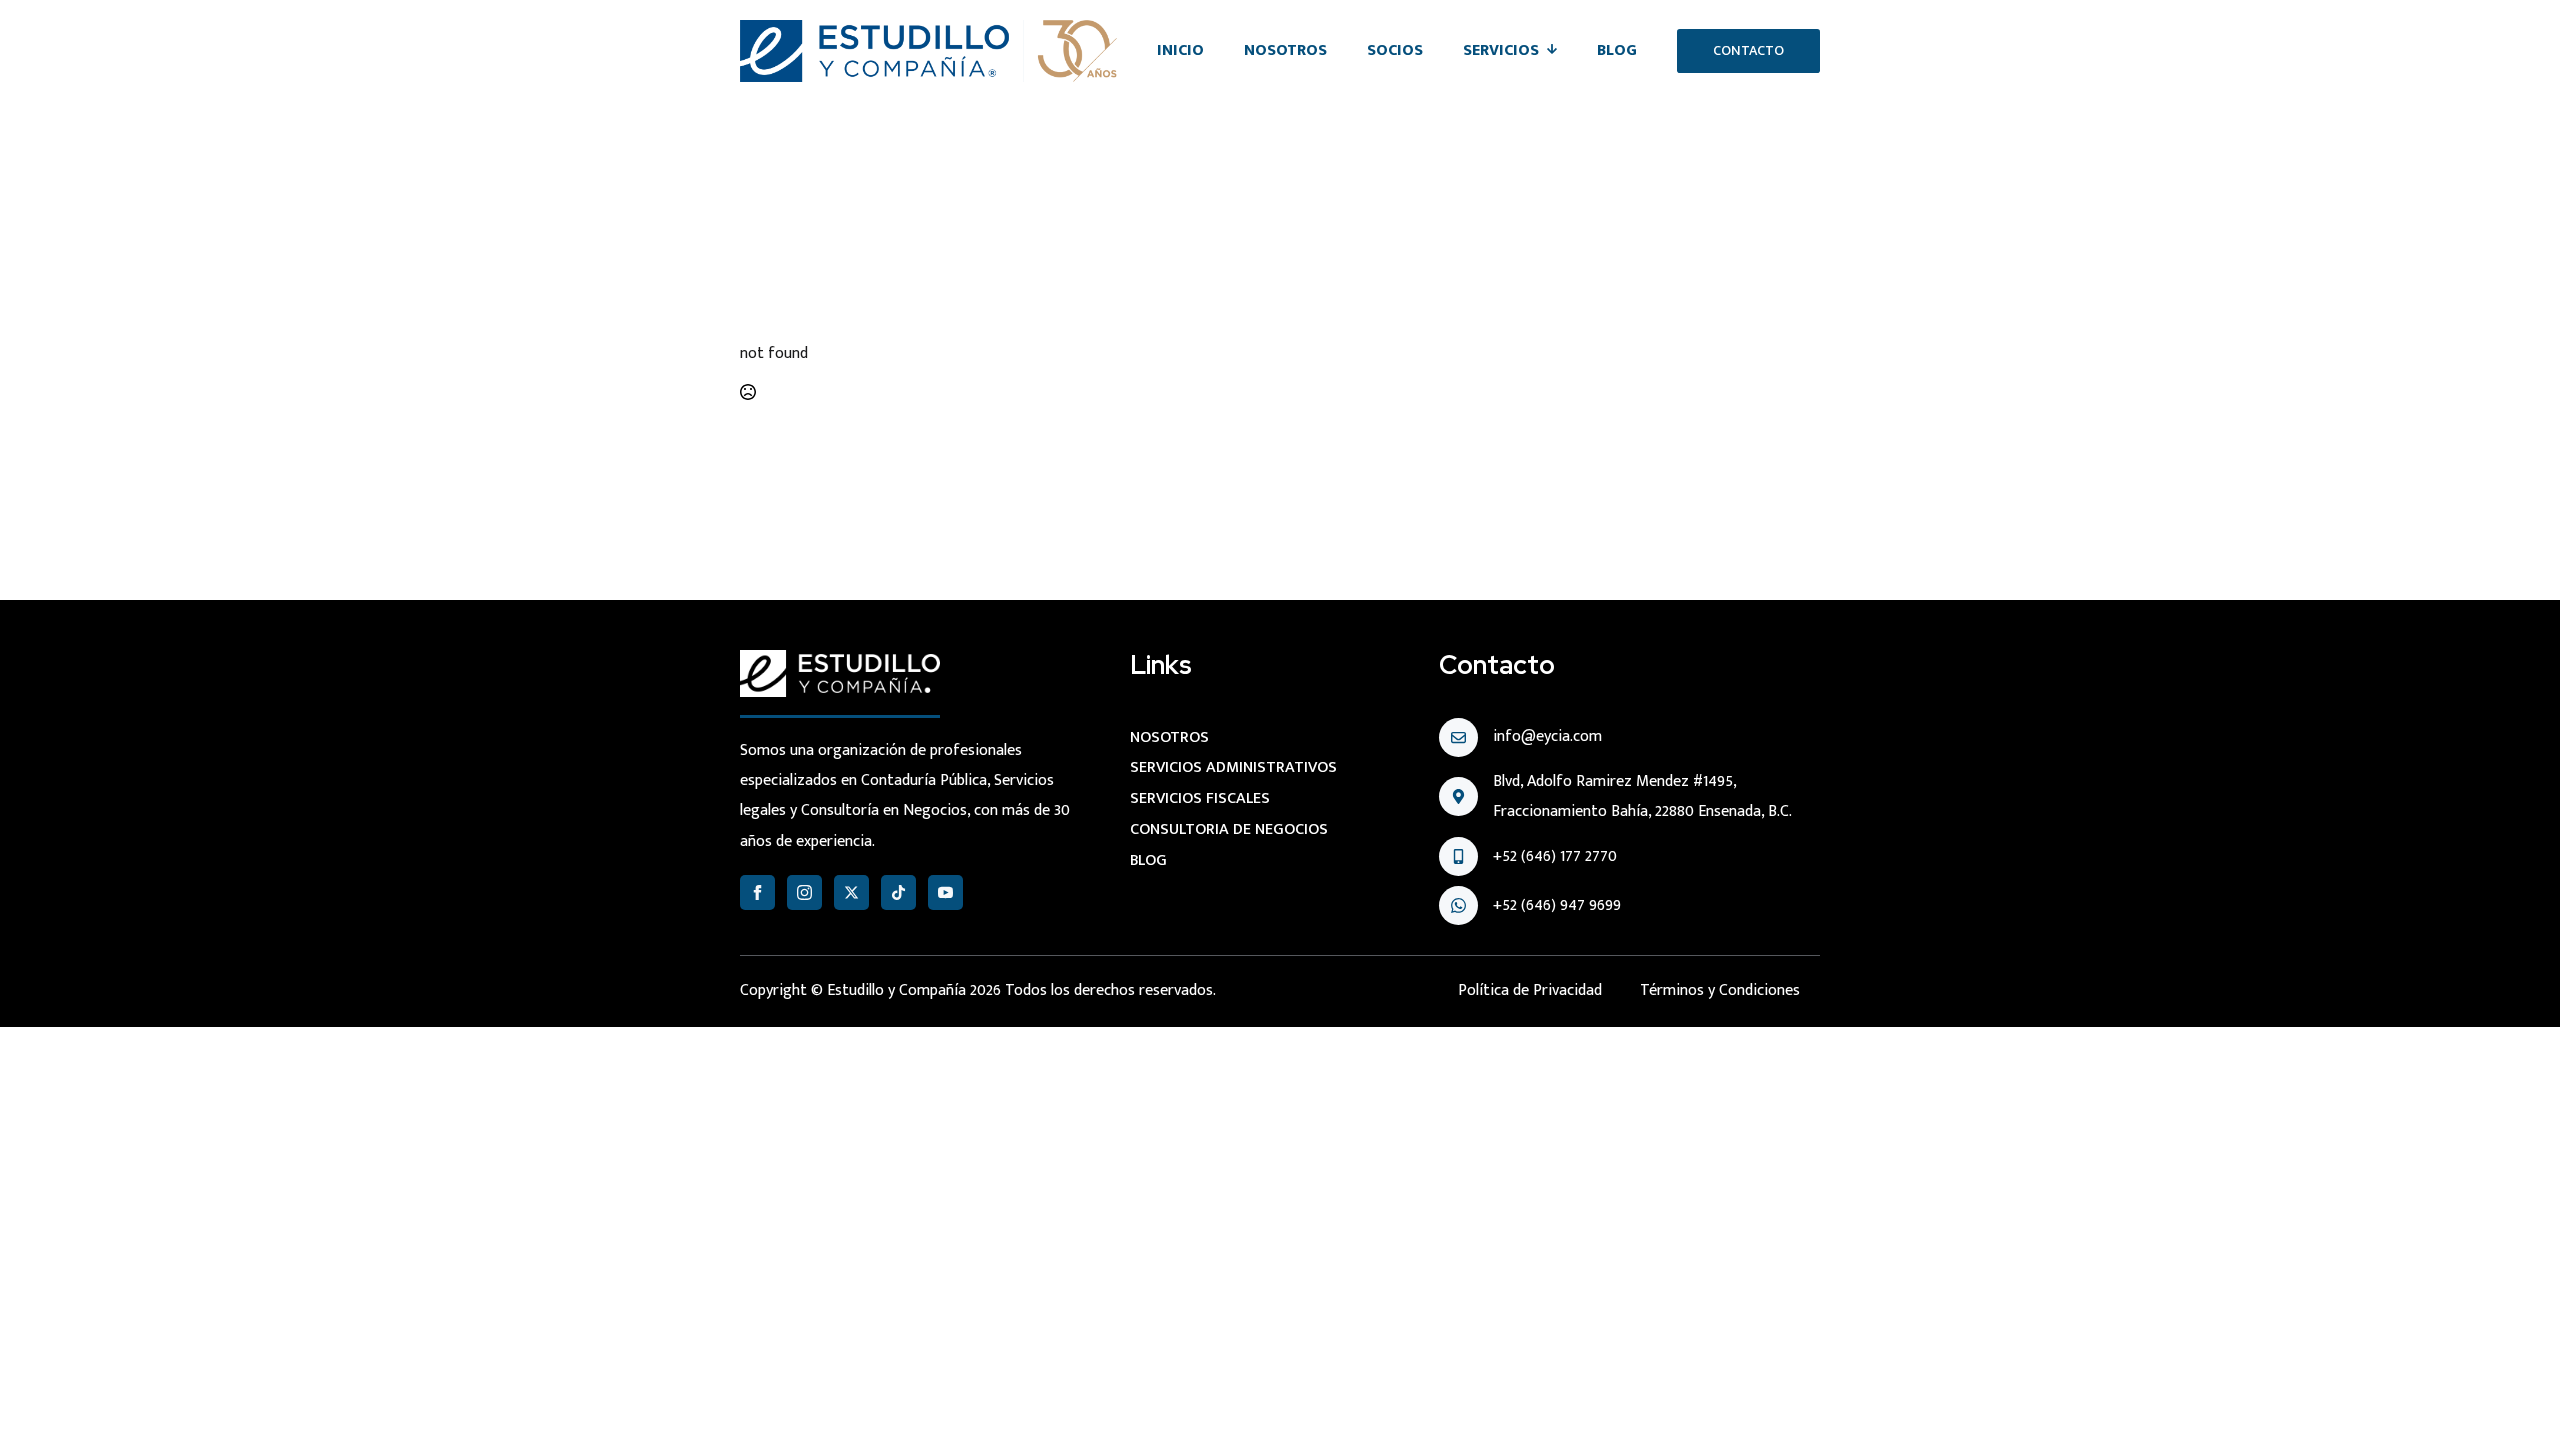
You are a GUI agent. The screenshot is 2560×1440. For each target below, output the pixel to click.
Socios (1395, 50)
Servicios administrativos (1233, 767)
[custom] (898, 892)
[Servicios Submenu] (1558, 51)
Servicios (1501, 50)
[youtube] (945, 892)
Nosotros (1285, 50)
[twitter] (851, 892)
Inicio (1180, 50)
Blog (1617, 50)
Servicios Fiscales (1200, 798)
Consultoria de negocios (1229, 829)
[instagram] (804, 892)
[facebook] (757, 892)
